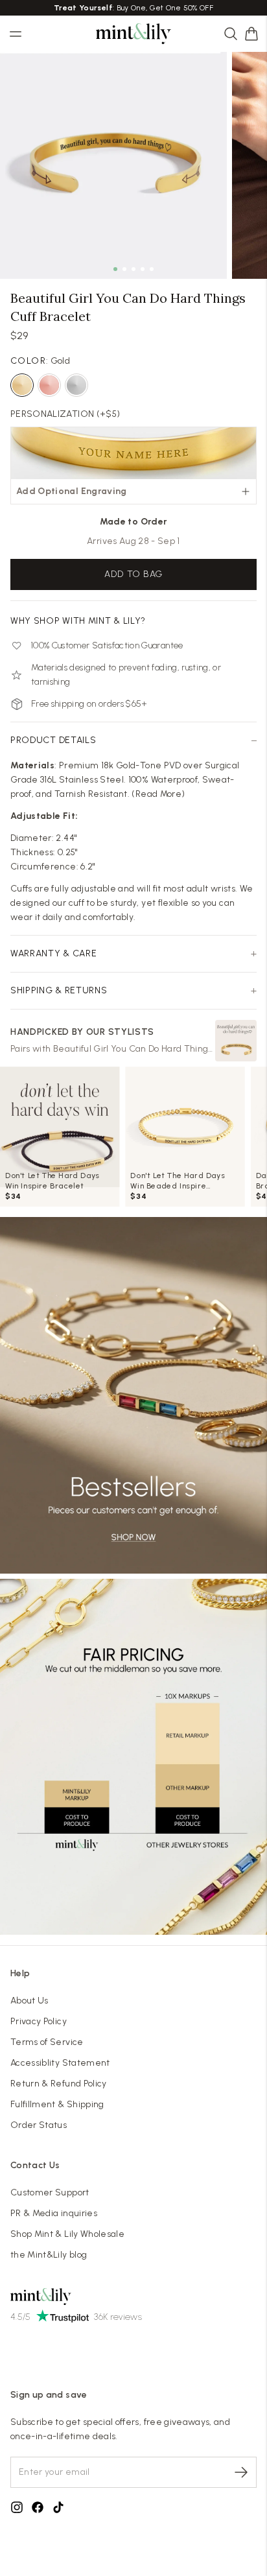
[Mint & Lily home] (133, 34)
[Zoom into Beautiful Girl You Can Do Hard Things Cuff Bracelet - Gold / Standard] (113, 165)
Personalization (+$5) (65, 414)
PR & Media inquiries (54, 2213)
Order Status (39, 2125)
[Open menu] (16, 34)
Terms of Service (47, 2042)
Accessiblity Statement (60, 2063)
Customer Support (50, 2192)
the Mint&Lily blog (49, 2255)
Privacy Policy (39, 2021)
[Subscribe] (241, 2472)
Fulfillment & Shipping (57, 2104)
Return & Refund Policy (59, 2084)
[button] (251, 34)
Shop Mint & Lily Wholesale (67, 2234)
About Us (29, 2001)
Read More (158, 794)
